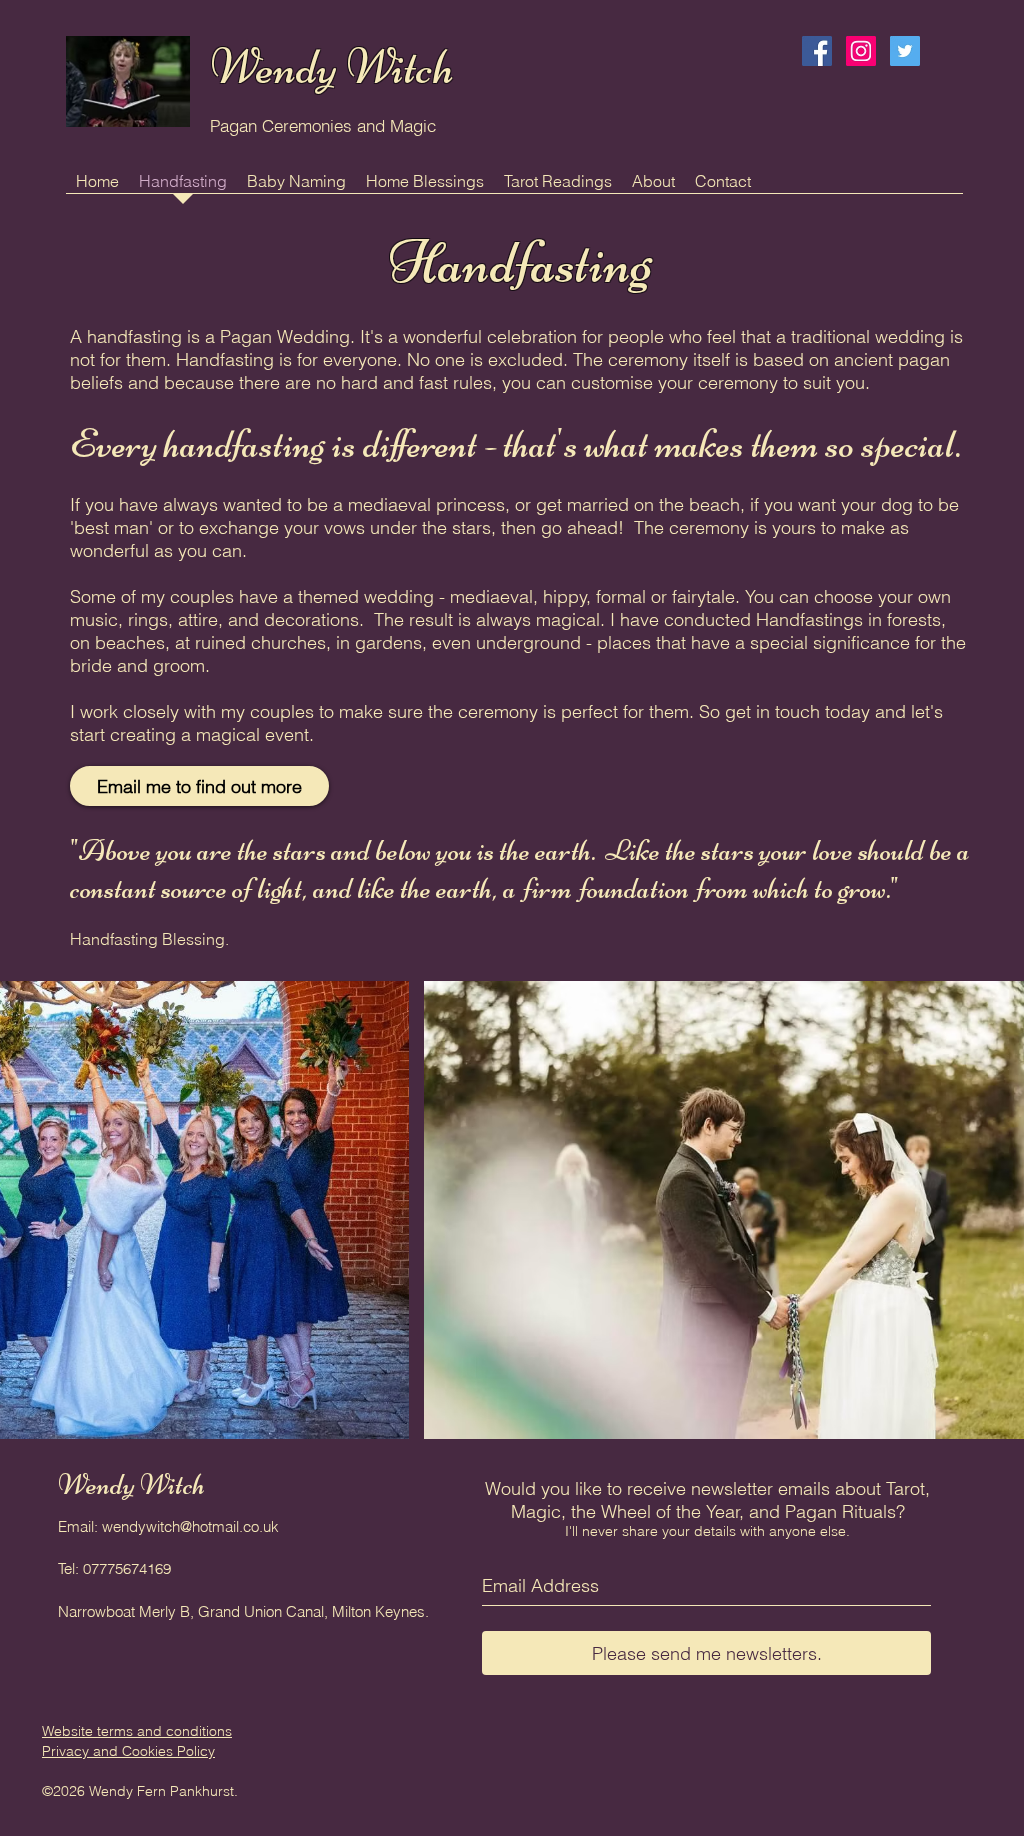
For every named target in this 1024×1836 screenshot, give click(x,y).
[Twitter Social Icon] (905, 51)
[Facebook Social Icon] (817, 51)
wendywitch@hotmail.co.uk (190, 1526)
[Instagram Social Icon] (861, 51)
